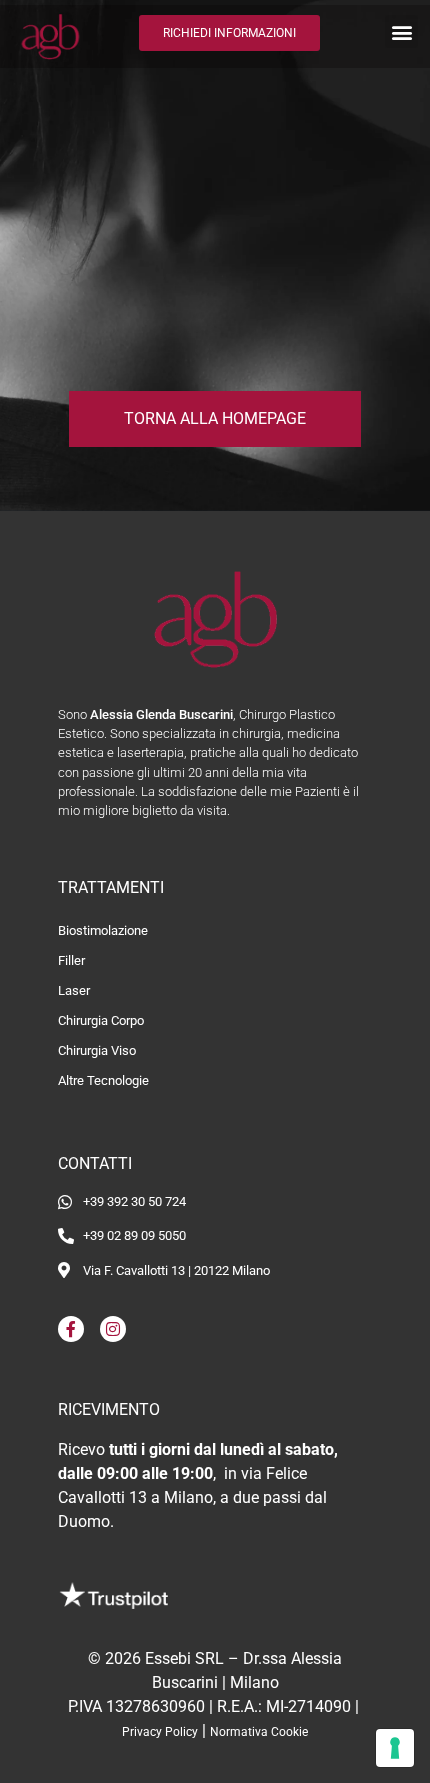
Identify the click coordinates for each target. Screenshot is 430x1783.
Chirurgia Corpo (101, 1020)
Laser (74, 990)
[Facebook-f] (71, 1329)
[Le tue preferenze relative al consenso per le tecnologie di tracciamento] (395, 1748)
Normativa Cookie (259, 1732)
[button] (401, 31)
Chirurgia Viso (97, 1050)
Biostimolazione (103, 930)
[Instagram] (113, 1329)
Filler (71, 960)
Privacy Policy (160, 1732)
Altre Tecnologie (103, 1080)
